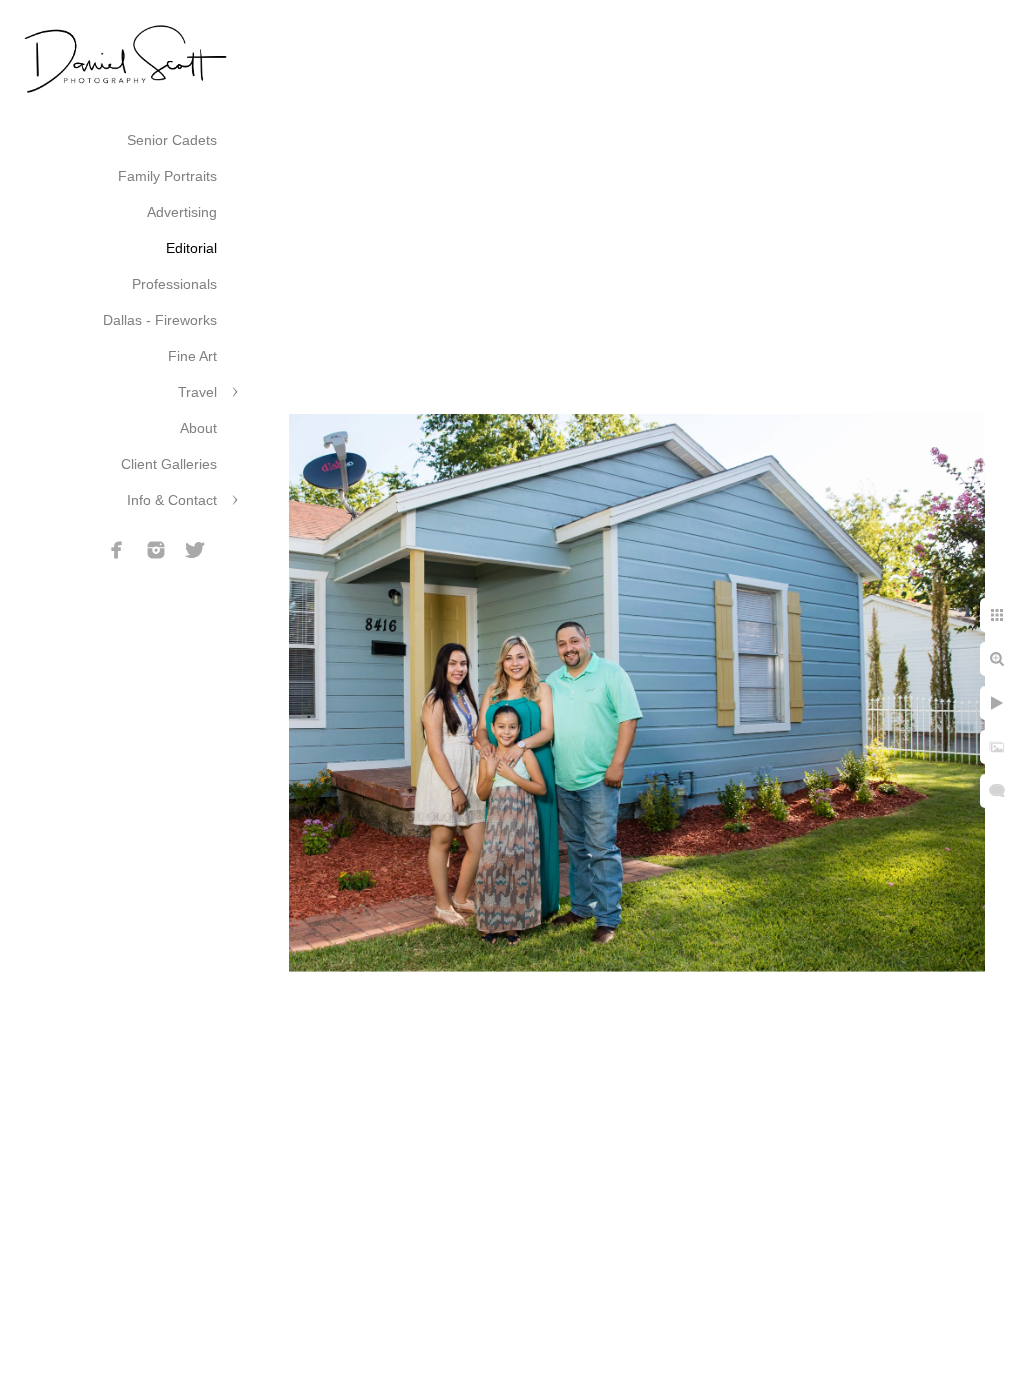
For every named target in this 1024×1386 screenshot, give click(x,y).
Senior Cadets (172, 140)
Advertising (182, 212)
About (198, 428)
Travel (197, 392)
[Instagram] (156, 550)
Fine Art (192, 356)
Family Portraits (167, 176)
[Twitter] (195, 550)
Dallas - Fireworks (160, 320)
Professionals (174, 284)
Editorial (191, 248)
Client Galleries (169, 464)
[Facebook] (117, 550)
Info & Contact (172, 500)
